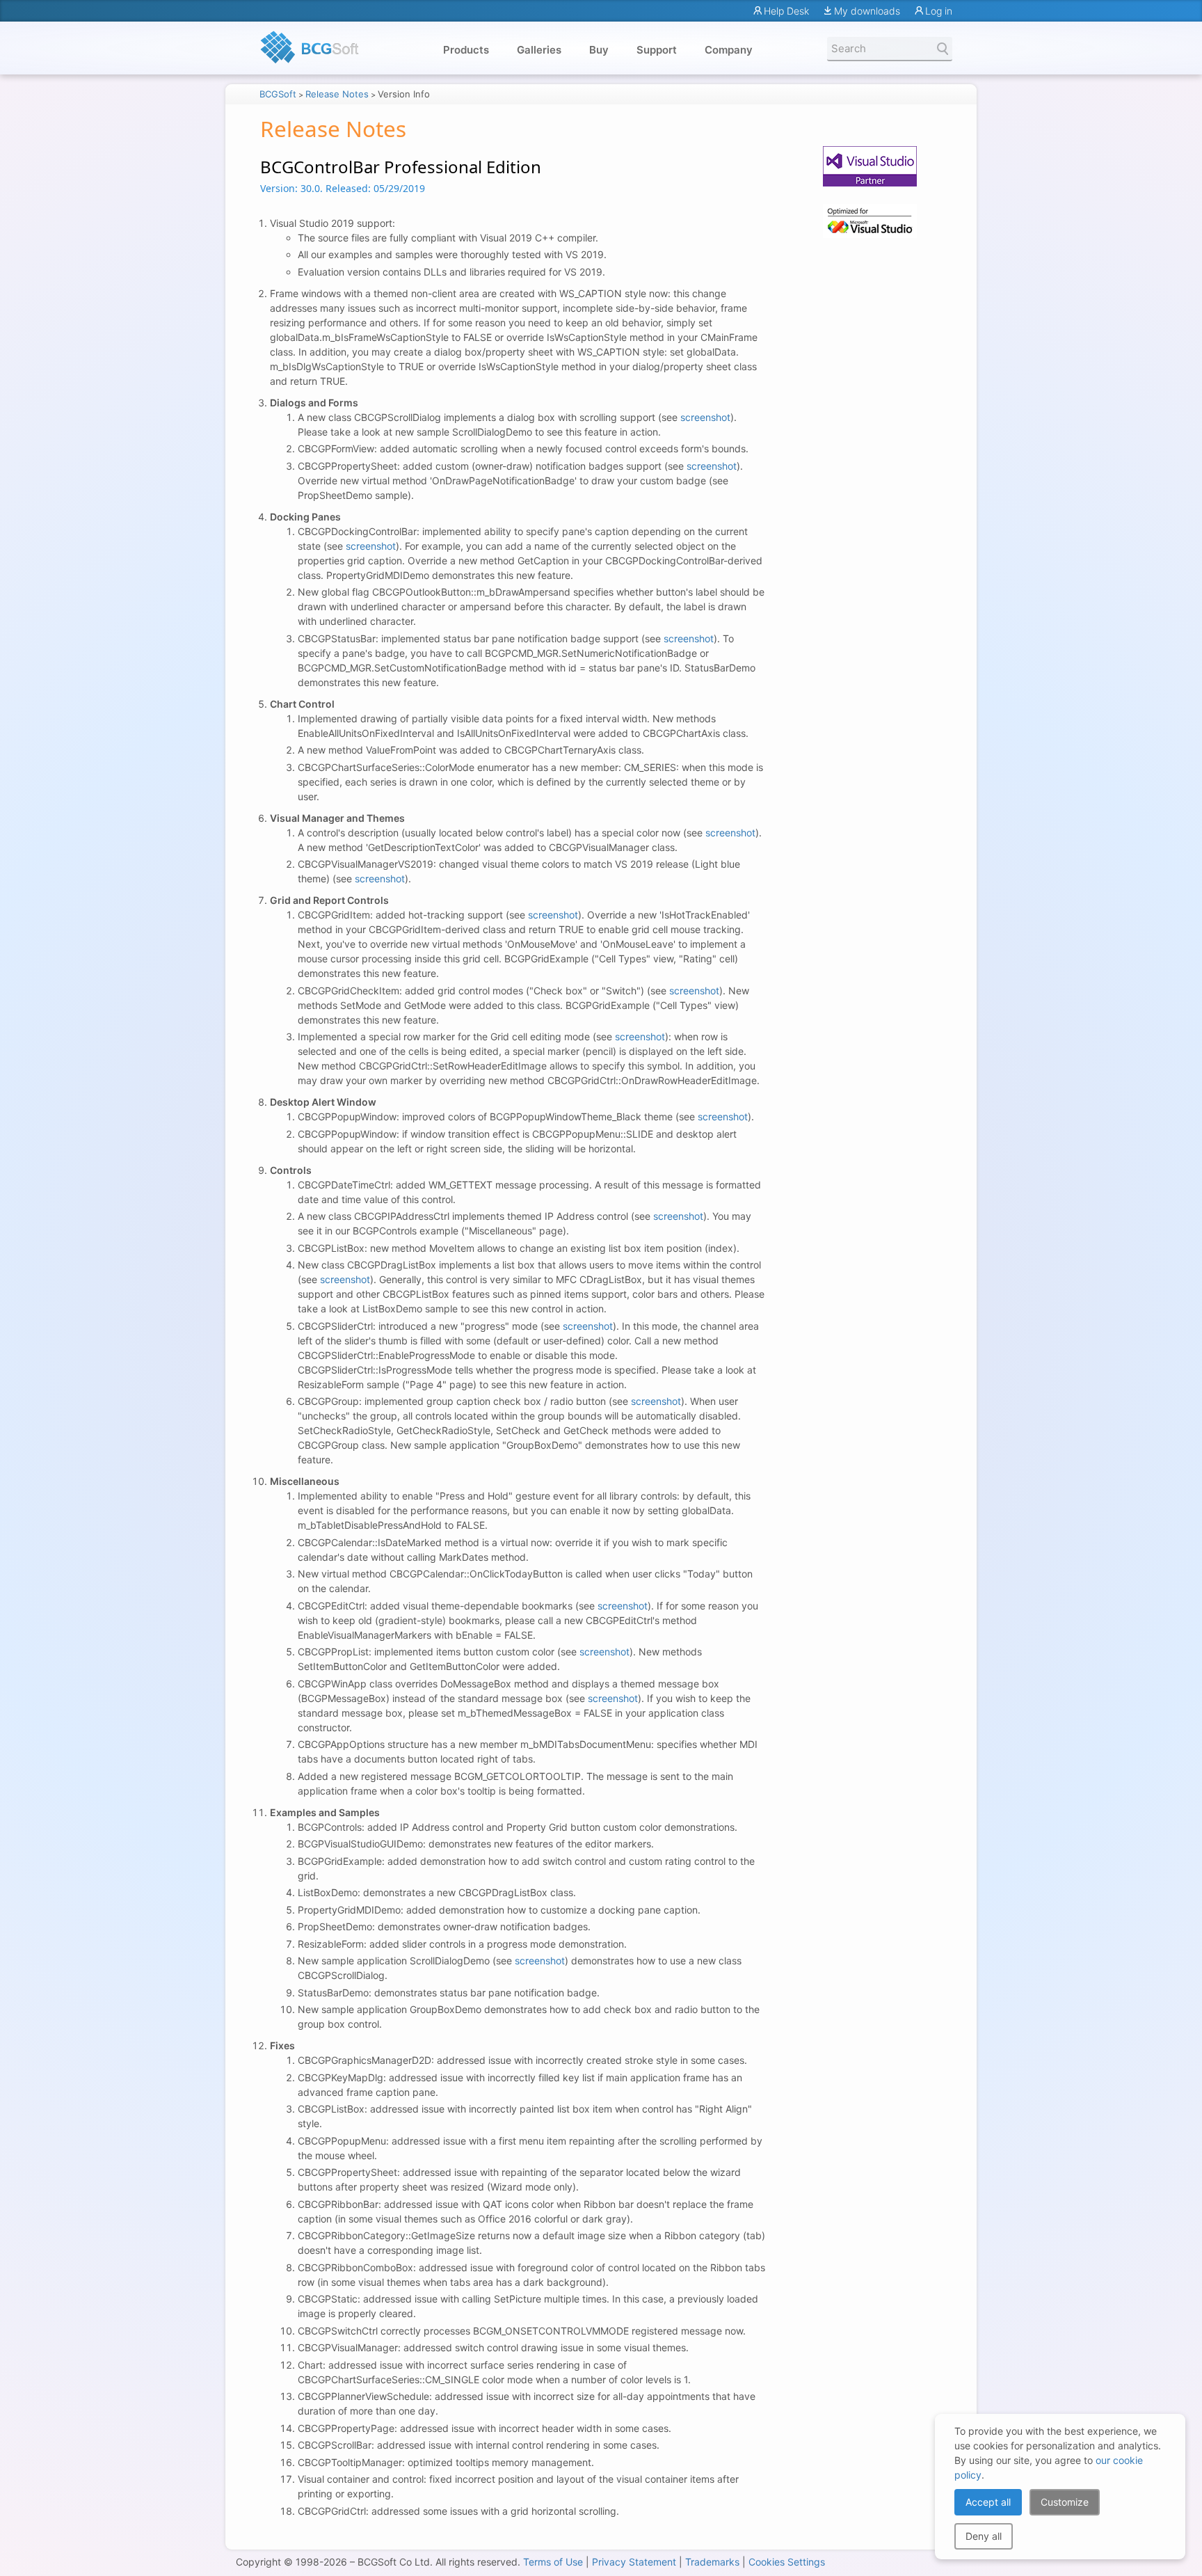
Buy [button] (599, 50)
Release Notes (337, 94)
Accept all (988, 2502)
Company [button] (729, 50)
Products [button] (466, 50)
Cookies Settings (787, 2562)
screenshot (705, 417)
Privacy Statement (634, 2562)
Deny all (984, 2536)
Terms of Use (553, 2562)
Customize (1065, 2502)
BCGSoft (278, 94)
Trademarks (712, 2562)
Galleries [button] (539, 50)
